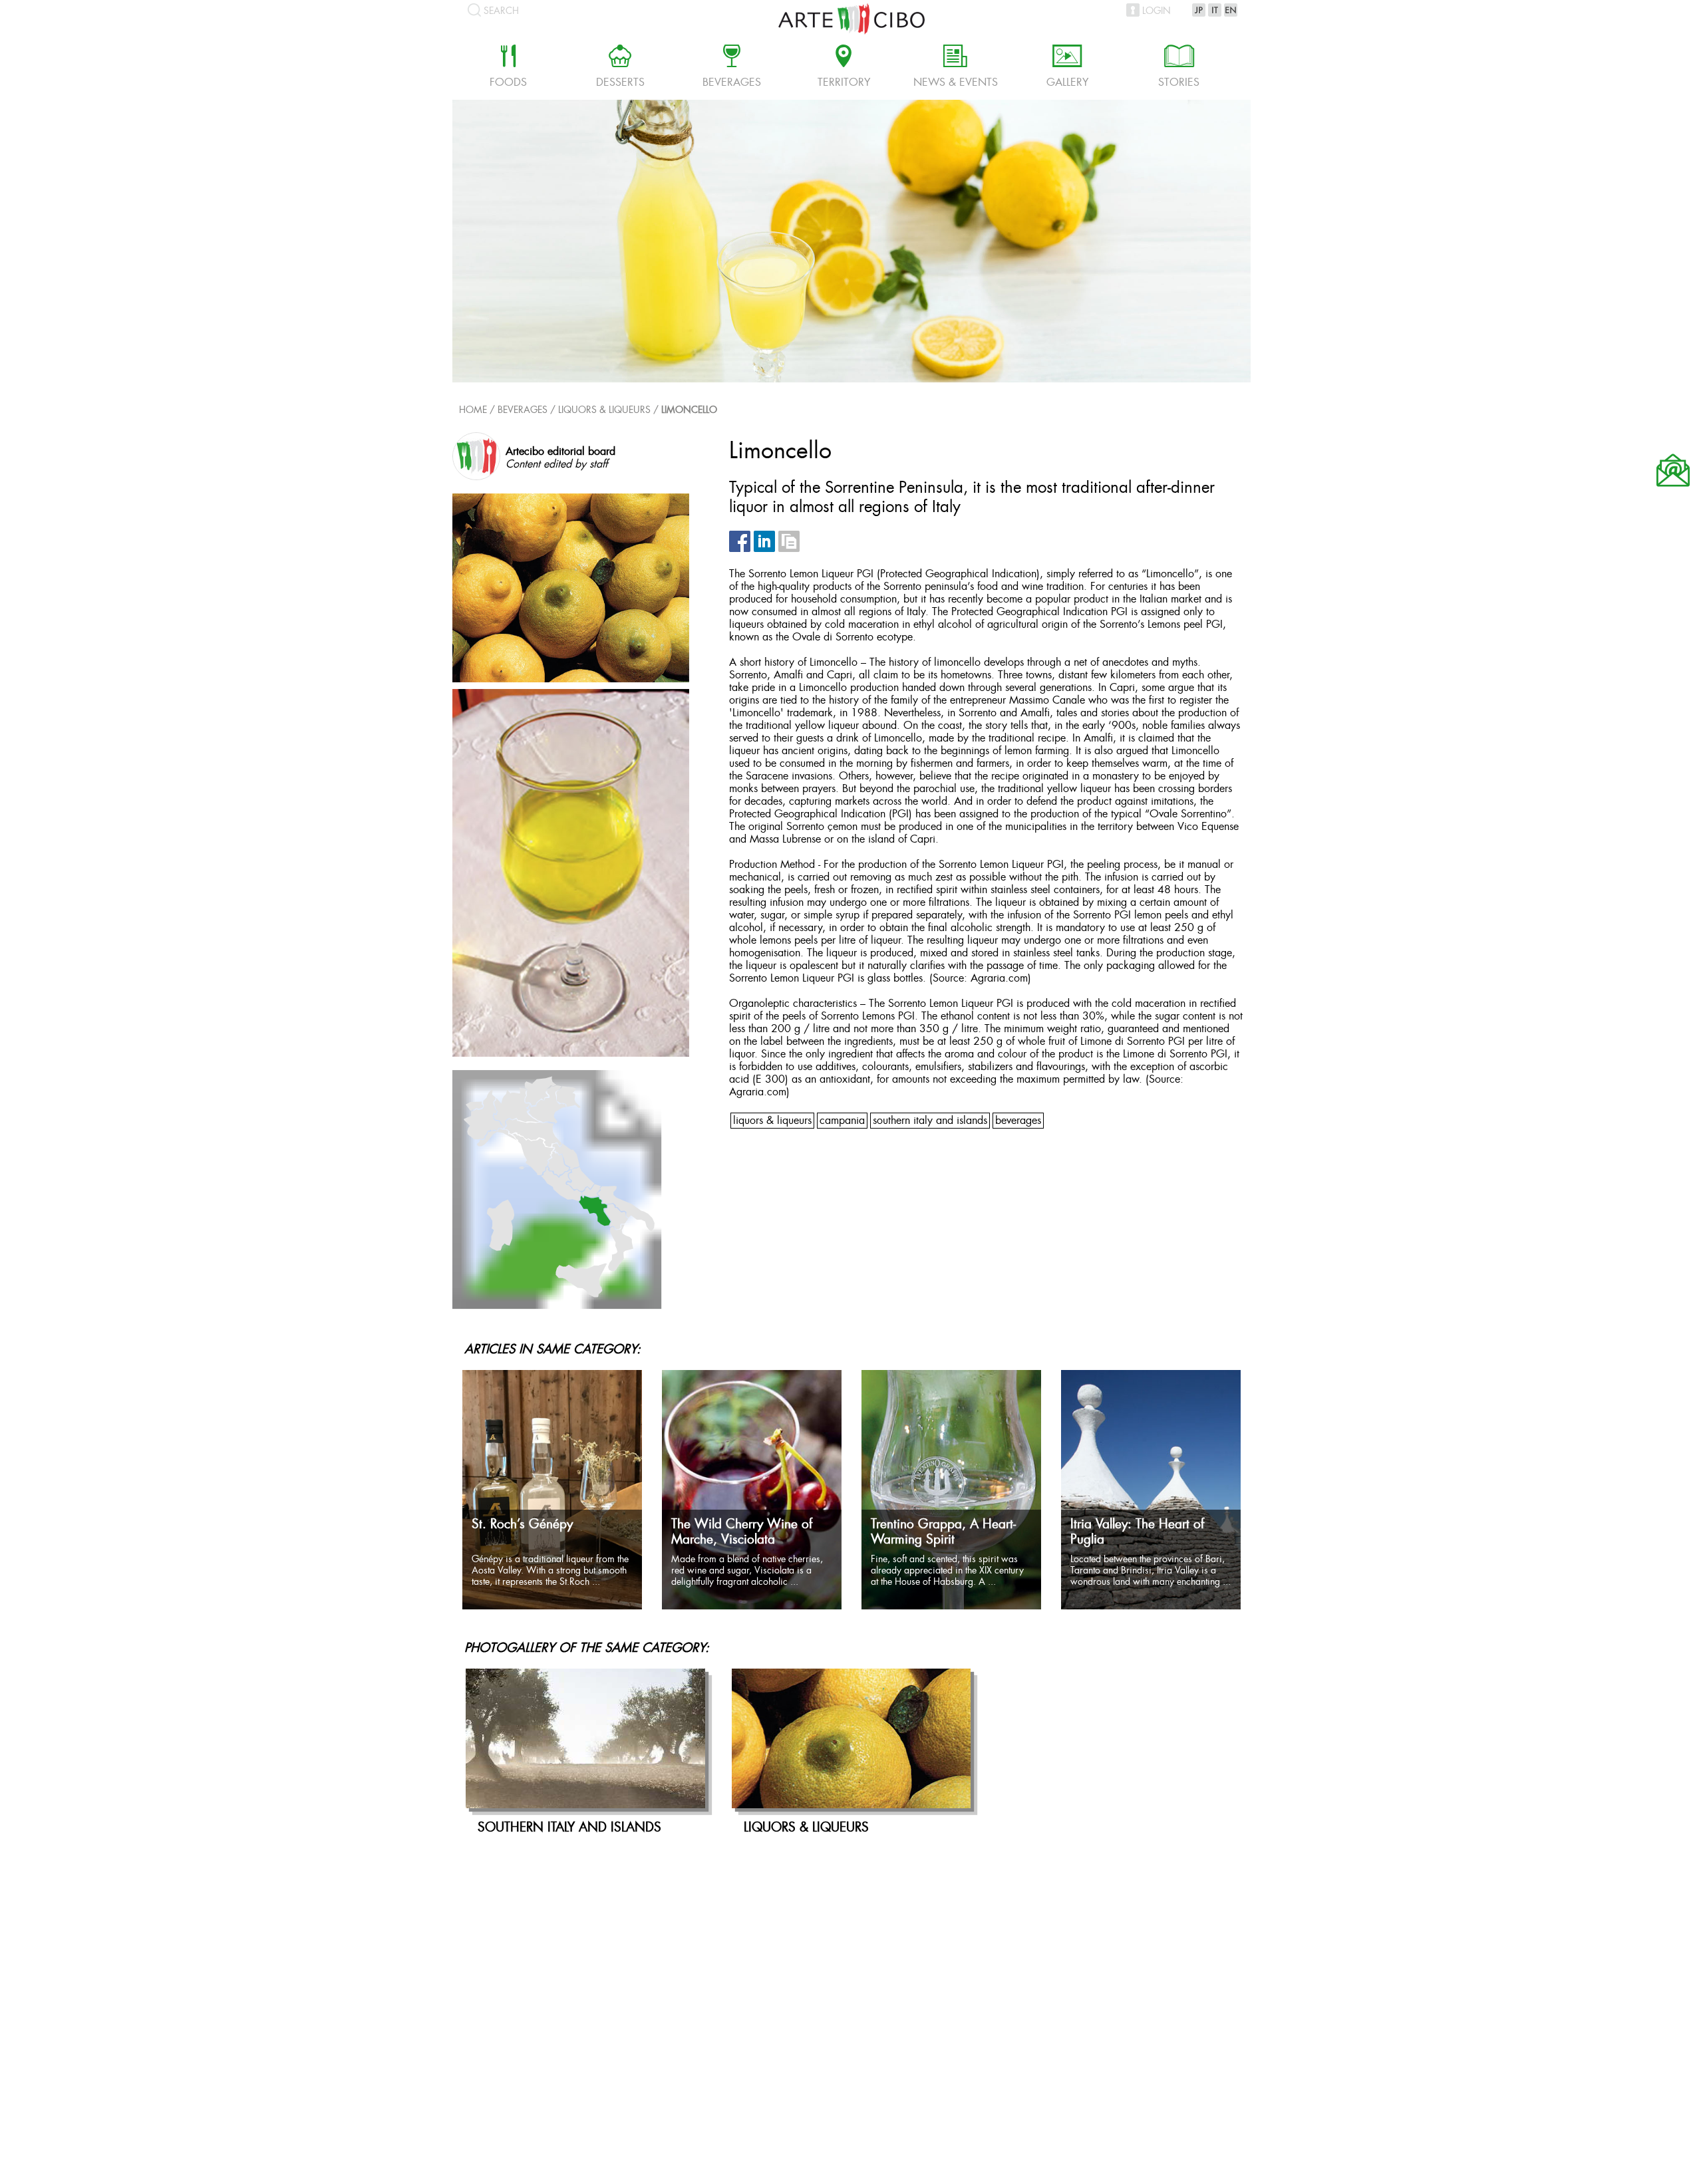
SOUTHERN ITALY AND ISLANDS (930, 1121)
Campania (842, 1121)
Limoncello (689, 411)
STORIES (1179, 68)
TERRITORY (844, 68)
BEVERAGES (1018, 1121)
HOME (473, 411)
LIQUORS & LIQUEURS (604, 411)
